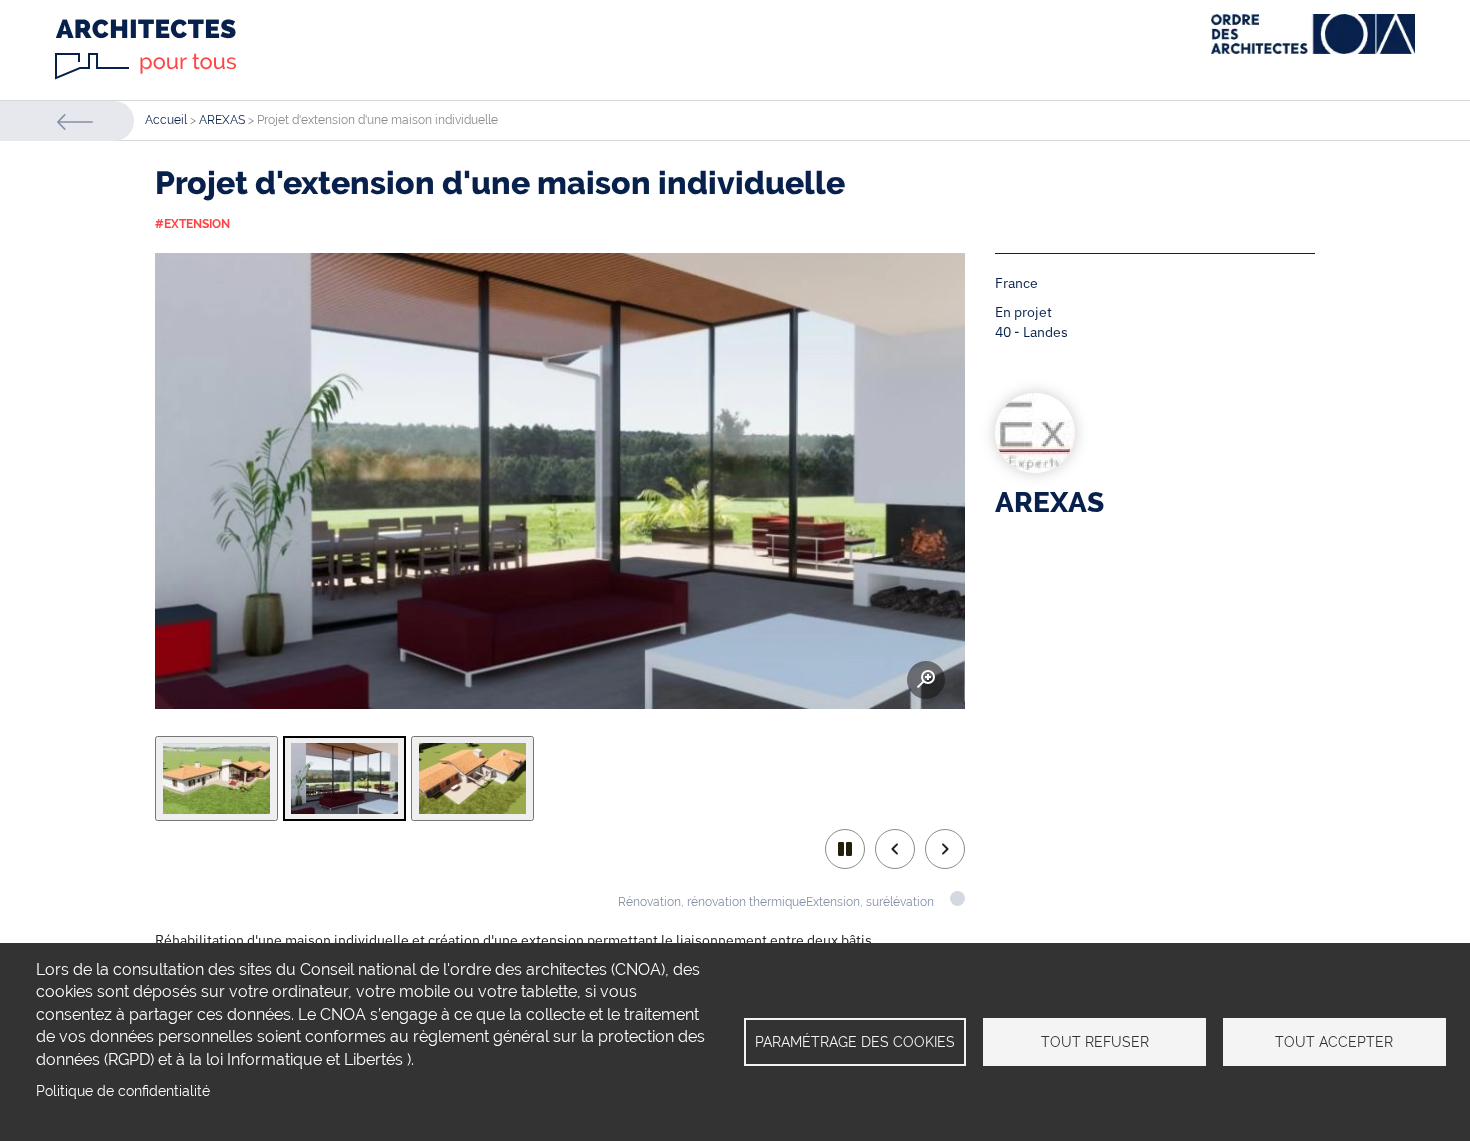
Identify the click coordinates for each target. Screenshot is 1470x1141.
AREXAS (222, 120)
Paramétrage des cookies (855, 1042)
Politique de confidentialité (123, 1091)
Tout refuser (1095, 1042)
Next (945, 849)
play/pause (845, 849)
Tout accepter (1334, 1042)
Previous (895, 849)
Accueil (166, 120)
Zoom (926, 680)
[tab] (216, 778)
